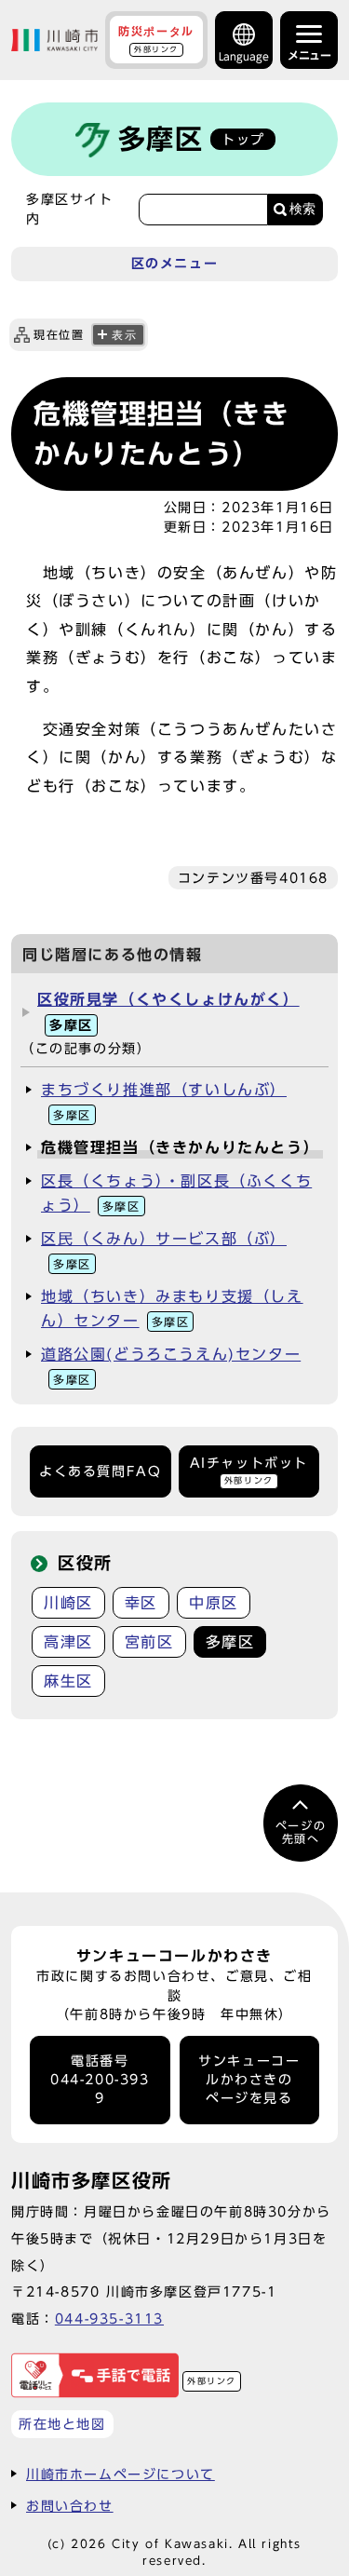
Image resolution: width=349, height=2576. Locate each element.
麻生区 (68, 1681)
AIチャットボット (249, 1470)
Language (244, 56)
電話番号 (100, 2080)
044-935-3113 (109, 2318)
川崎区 (68, 1603)
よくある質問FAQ (100, 1471)
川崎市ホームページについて (121, 2474)
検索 (302, 209)
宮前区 (149, 1642)
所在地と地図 (62, 2424)
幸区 (141, 1603)
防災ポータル (156, 39)
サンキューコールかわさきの (249, 2080)
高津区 (68, 1642)
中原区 (214, 1603)
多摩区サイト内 (70, 209)
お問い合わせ (70, 2506)
